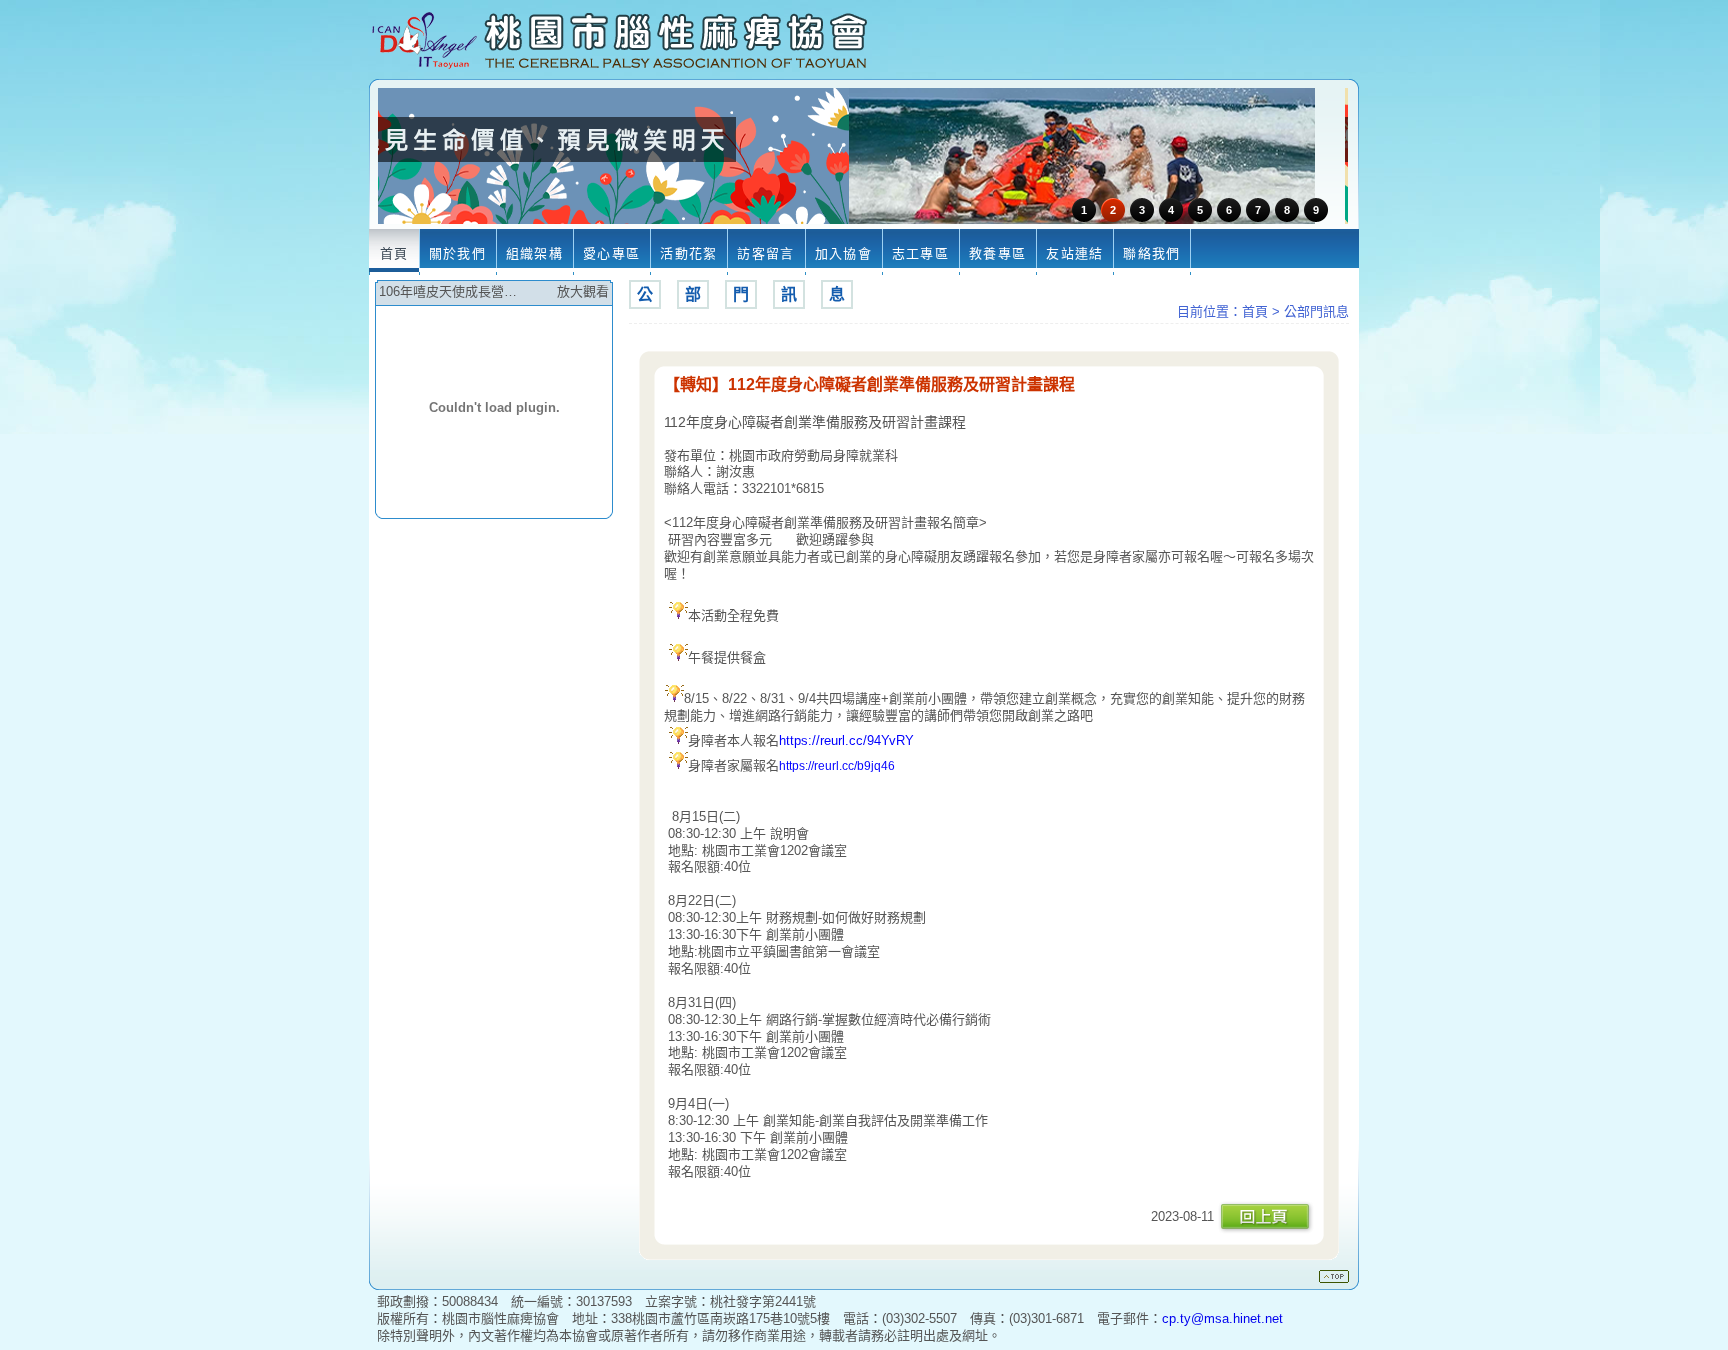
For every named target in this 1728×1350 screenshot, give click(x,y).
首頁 (1255, 311)
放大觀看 (583, 291)
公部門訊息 (1316, 311)
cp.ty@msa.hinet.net (1222, 1318)
